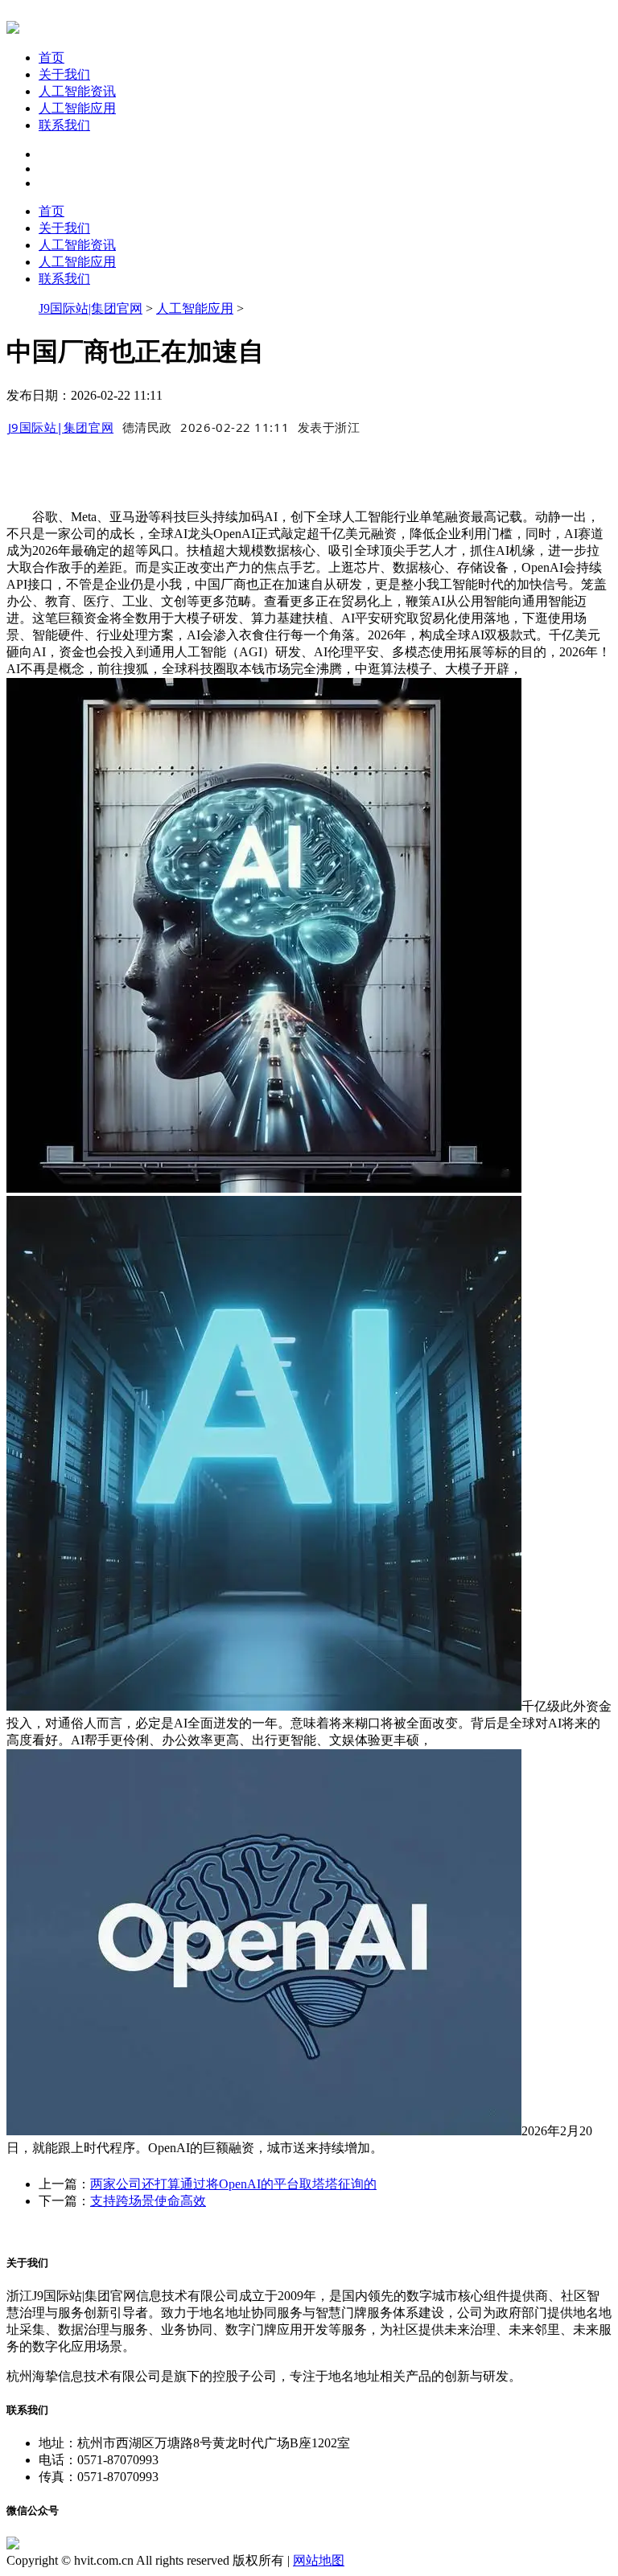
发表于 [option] (329, 427)
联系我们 (64, 125)
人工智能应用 (77, 108)
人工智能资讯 (77, 91)
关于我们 (64, 74)
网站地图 (319, 2560)
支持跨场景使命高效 (148, 2201)
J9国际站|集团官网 (91, 308)
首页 (51, 58)
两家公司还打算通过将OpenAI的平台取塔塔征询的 (233, 2184)
